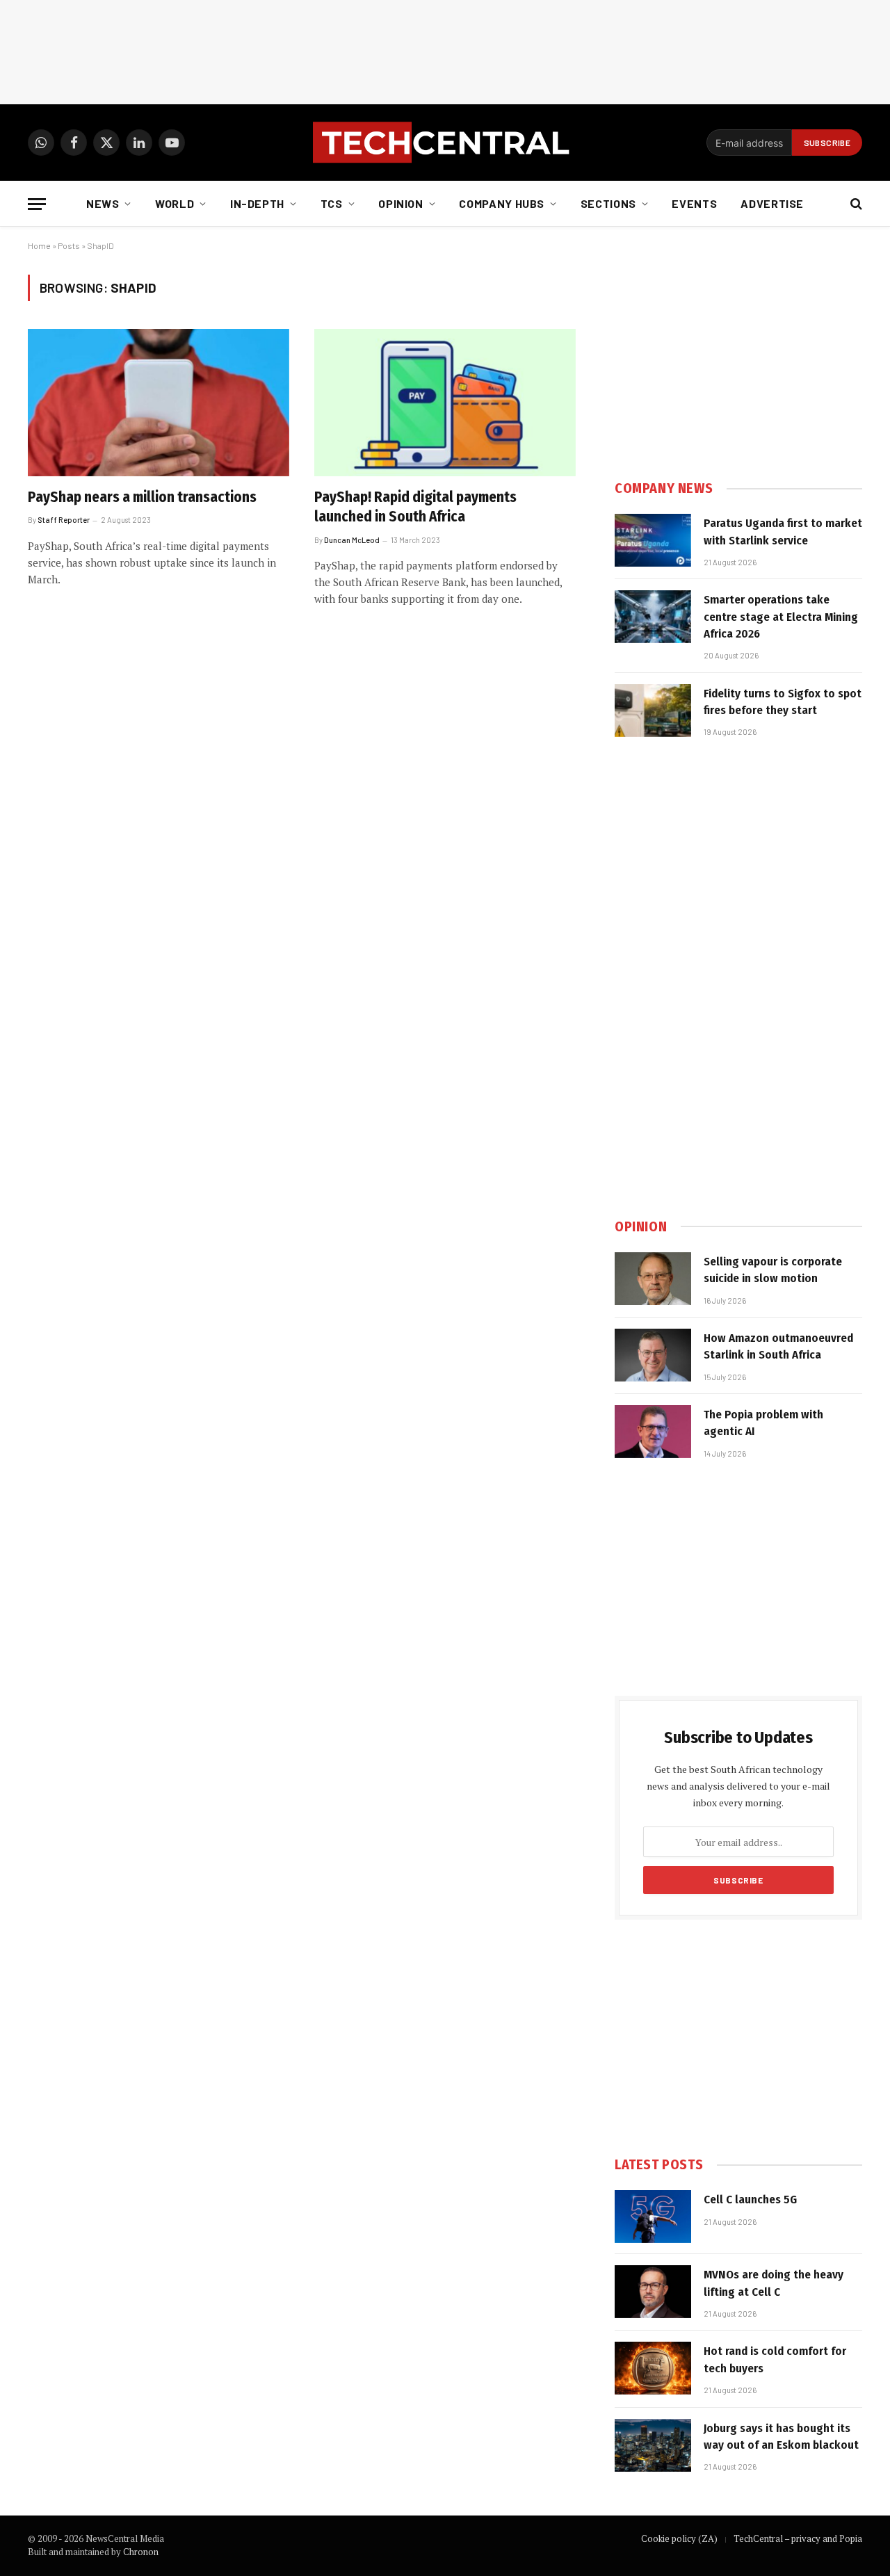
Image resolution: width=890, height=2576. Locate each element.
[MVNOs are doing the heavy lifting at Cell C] (653, 2292)
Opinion (400, 203)
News (103, 203)
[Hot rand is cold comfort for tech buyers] (653, 2368)
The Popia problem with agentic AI (763, 1423)
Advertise (772, 203)
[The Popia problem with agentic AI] (653, 1432)
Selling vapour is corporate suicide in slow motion (773, 1270)
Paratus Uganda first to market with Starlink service (783, 532)
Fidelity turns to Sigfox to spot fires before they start (783, 702)
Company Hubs (502, 203)
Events (694, 203)
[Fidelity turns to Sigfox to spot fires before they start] (653, 711)
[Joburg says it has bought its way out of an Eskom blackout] (653, 2445)
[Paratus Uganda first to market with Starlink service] (653, 540)
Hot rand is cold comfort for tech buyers (775, 2359)
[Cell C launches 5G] (653, 2217)
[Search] (855, 204)
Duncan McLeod (352, 540)
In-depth (257, 203)
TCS (332, 203)
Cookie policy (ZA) (679, 2538)
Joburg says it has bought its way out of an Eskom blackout (781, 2437)
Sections (608, 203)
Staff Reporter (64, 520)
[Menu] (37, 204)
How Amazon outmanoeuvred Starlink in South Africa (778, 1346)
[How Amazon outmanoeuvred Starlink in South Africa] (653, 1355)
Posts (69, 245)
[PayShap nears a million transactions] (159, 403)
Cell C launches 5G (750, 2200)
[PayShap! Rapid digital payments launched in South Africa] (445, 403)
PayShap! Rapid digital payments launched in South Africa (415, 507)
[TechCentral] (445, 143)
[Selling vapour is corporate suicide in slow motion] (653, 1279)
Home (39, 245)
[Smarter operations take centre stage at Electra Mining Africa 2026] (653, 617)
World (175, 203)
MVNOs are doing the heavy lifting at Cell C (774, 2283)
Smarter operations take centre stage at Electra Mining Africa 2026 (781, 617)
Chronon (141, 2552)
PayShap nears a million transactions (142, 497)
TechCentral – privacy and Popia (798, 2538)
